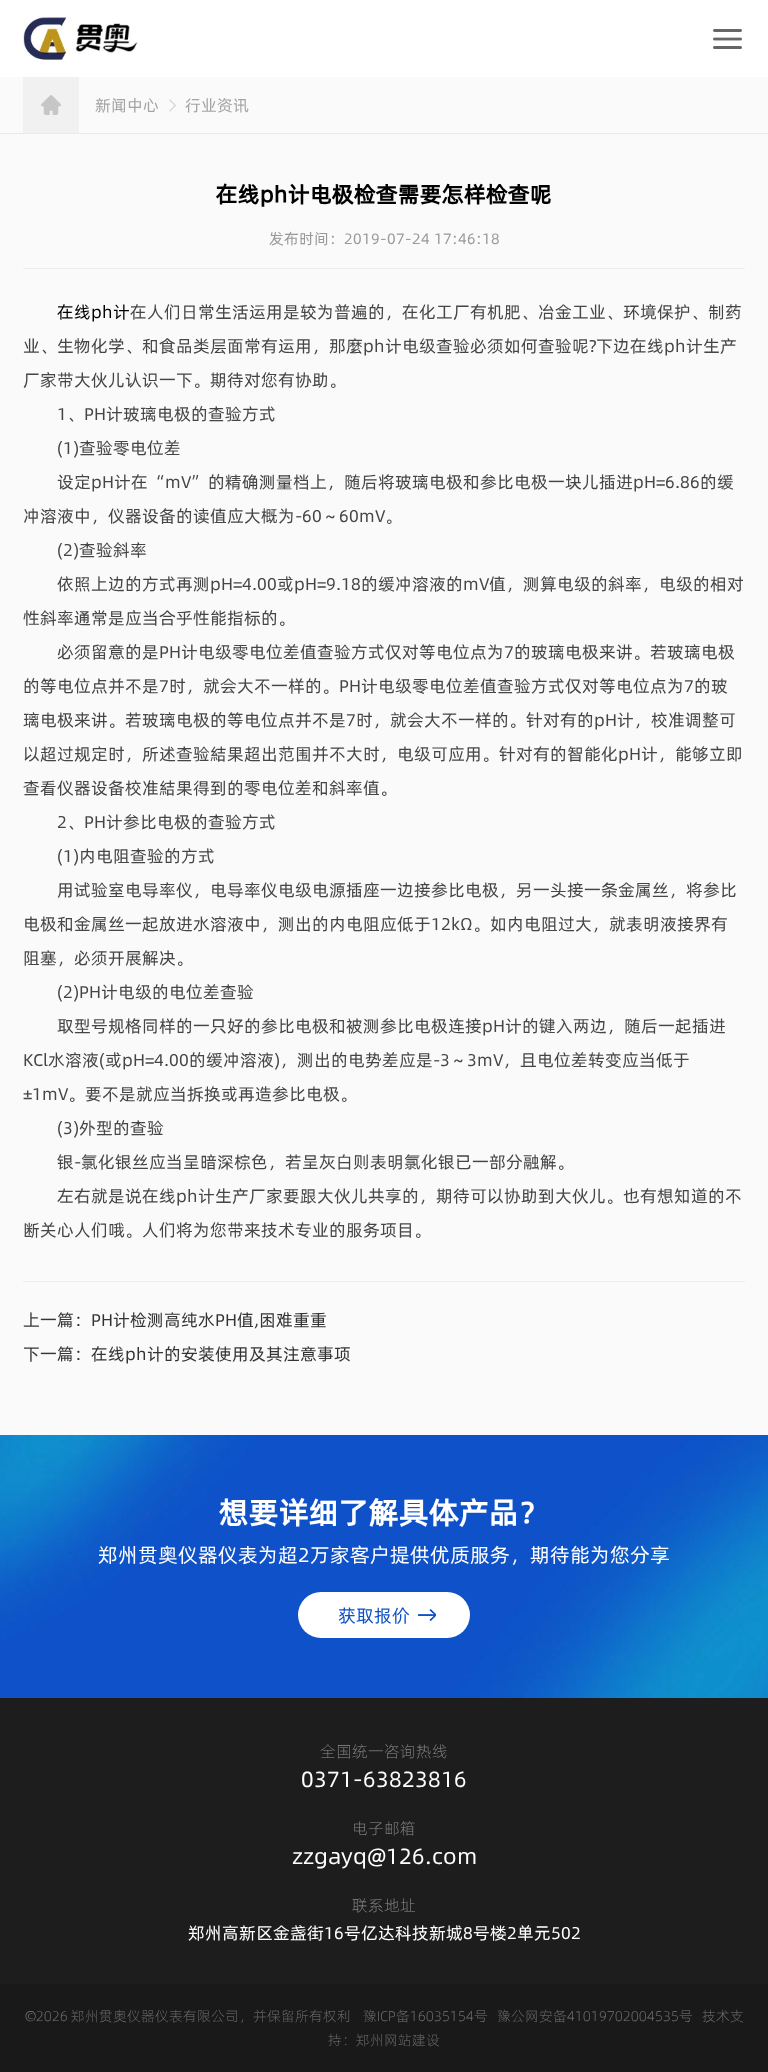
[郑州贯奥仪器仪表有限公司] (81, 39)
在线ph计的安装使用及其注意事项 (221, 1353)
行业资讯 (217, 104)
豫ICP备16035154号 (425, 2015)
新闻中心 (127, 104)
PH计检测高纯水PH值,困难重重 (209, 1319)
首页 (51, 104)
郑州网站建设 (398, 2039)
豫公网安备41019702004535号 (595, 2015)
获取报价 (374, 1614)
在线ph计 (93, 311)
